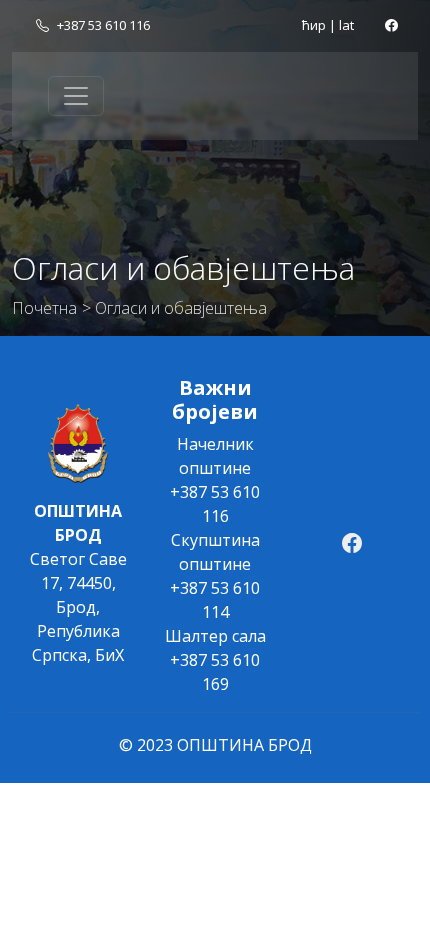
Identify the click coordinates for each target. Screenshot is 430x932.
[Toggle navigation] (76, 96)
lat (346, 25)
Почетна (44, 308)
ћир (314, 25)
